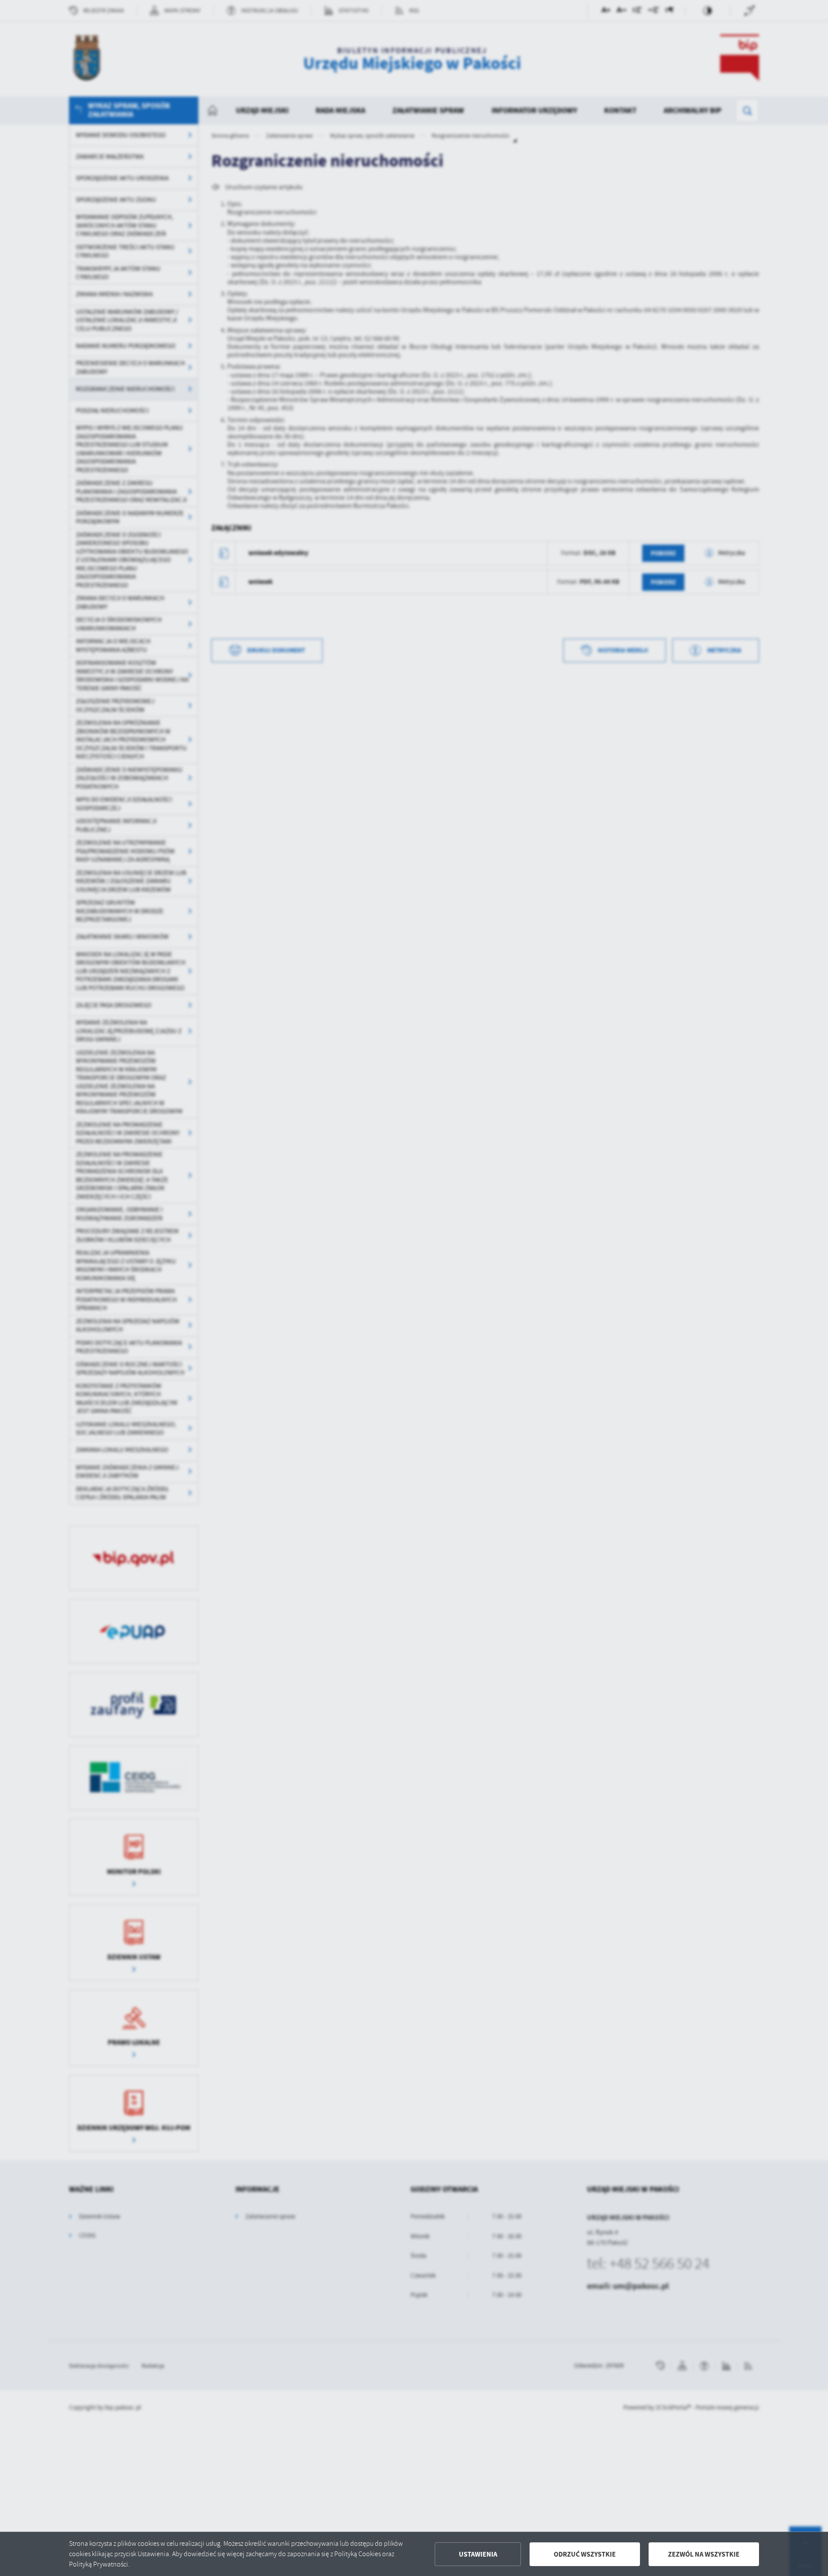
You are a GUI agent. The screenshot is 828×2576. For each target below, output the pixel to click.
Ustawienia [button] (478, 2554)
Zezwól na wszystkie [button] (704, 2554)
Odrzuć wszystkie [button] (585, 2554)
